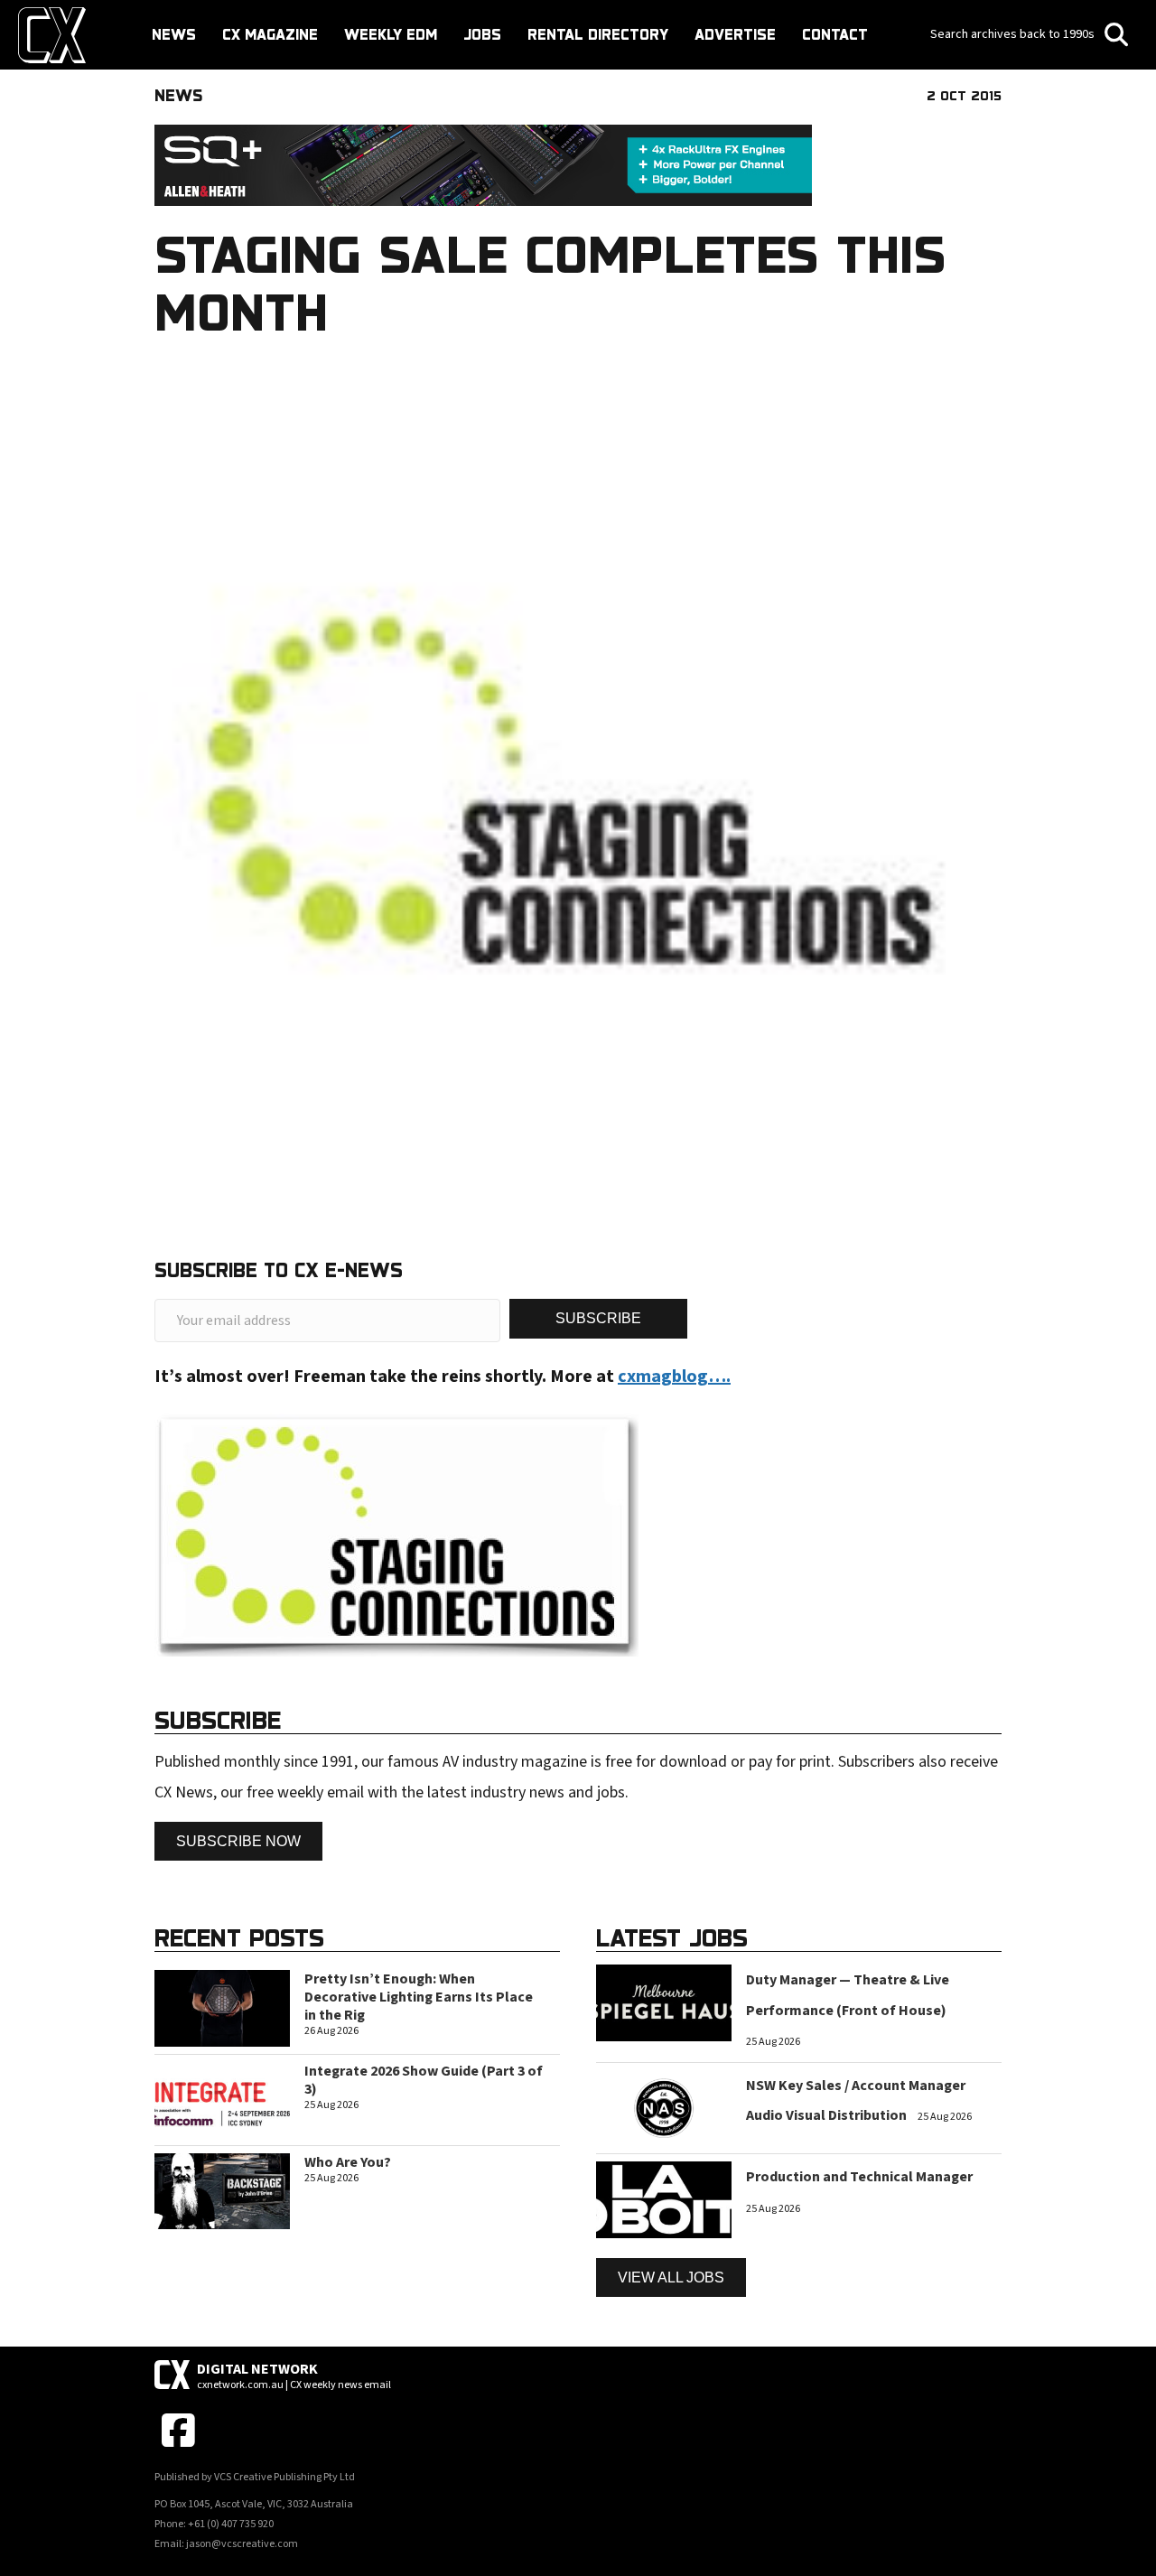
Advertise (735, 34)
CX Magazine (270, 34)
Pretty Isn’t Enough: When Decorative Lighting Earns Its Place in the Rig (419, 1997)
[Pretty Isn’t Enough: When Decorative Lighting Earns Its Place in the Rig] (222, 2007)
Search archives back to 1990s (1014, 34)
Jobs (482, 34)
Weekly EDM (391, 34)
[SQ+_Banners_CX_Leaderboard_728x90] (483, 165)
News (174, 34)
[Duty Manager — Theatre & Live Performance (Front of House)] (664, 2002)
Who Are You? (348, 2162)
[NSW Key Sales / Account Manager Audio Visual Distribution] (664, 2108)
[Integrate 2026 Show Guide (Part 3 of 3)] (222, 2099)
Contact (835, 34)
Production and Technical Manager (859, 2177)
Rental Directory (598, 34)
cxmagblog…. (674, 1377)
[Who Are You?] (222, 2190)
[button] (598, 1318)
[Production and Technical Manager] (664, 2199)
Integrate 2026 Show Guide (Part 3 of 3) (424, 2080)
